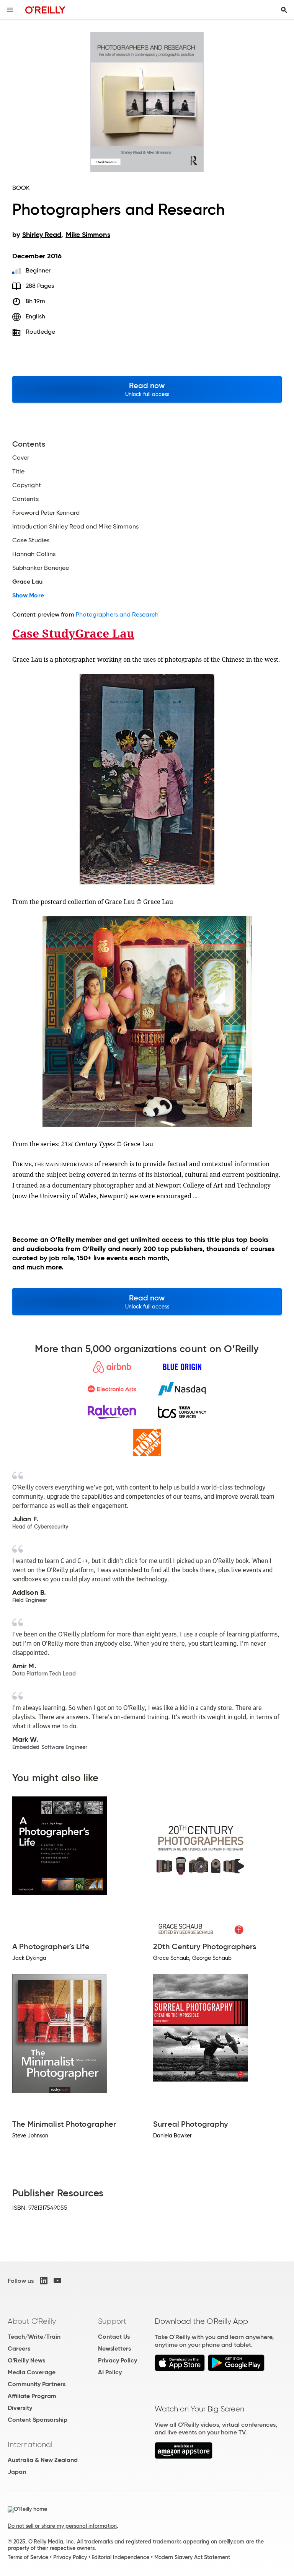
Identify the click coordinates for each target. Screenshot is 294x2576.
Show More (28, 595)
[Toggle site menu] (10, 10)
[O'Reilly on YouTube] (57, 2281)
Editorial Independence (120, 2557)
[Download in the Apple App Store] (180, 2369)
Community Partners (37, 2384)
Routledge (41, 332)
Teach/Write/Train (34, 2337)
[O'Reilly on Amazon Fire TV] (184, 2457)
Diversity (20, 2408)
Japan (17, 2472)
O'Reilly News (26, 2360)
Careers (19, 2348)
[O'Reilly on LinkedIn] (44, 2281)
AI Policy (110, 2372)
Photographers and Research (117, 614)
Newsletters (114, 2348)
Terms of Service (28, 2557)
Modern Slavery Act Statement (192, 2557)
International (30, 2444)
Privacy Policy (118, 2360)
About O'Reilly (32, 2321)
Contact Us (114, 2337)
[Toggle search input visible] (284, 10)
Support (112, 2321)
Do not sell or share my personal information (62, 2526)
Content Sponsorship (38, 2420)
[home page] (45, 10)
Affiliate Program (32, 2396)
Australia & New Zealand (43, 2460)
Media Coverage (32, 2372)
